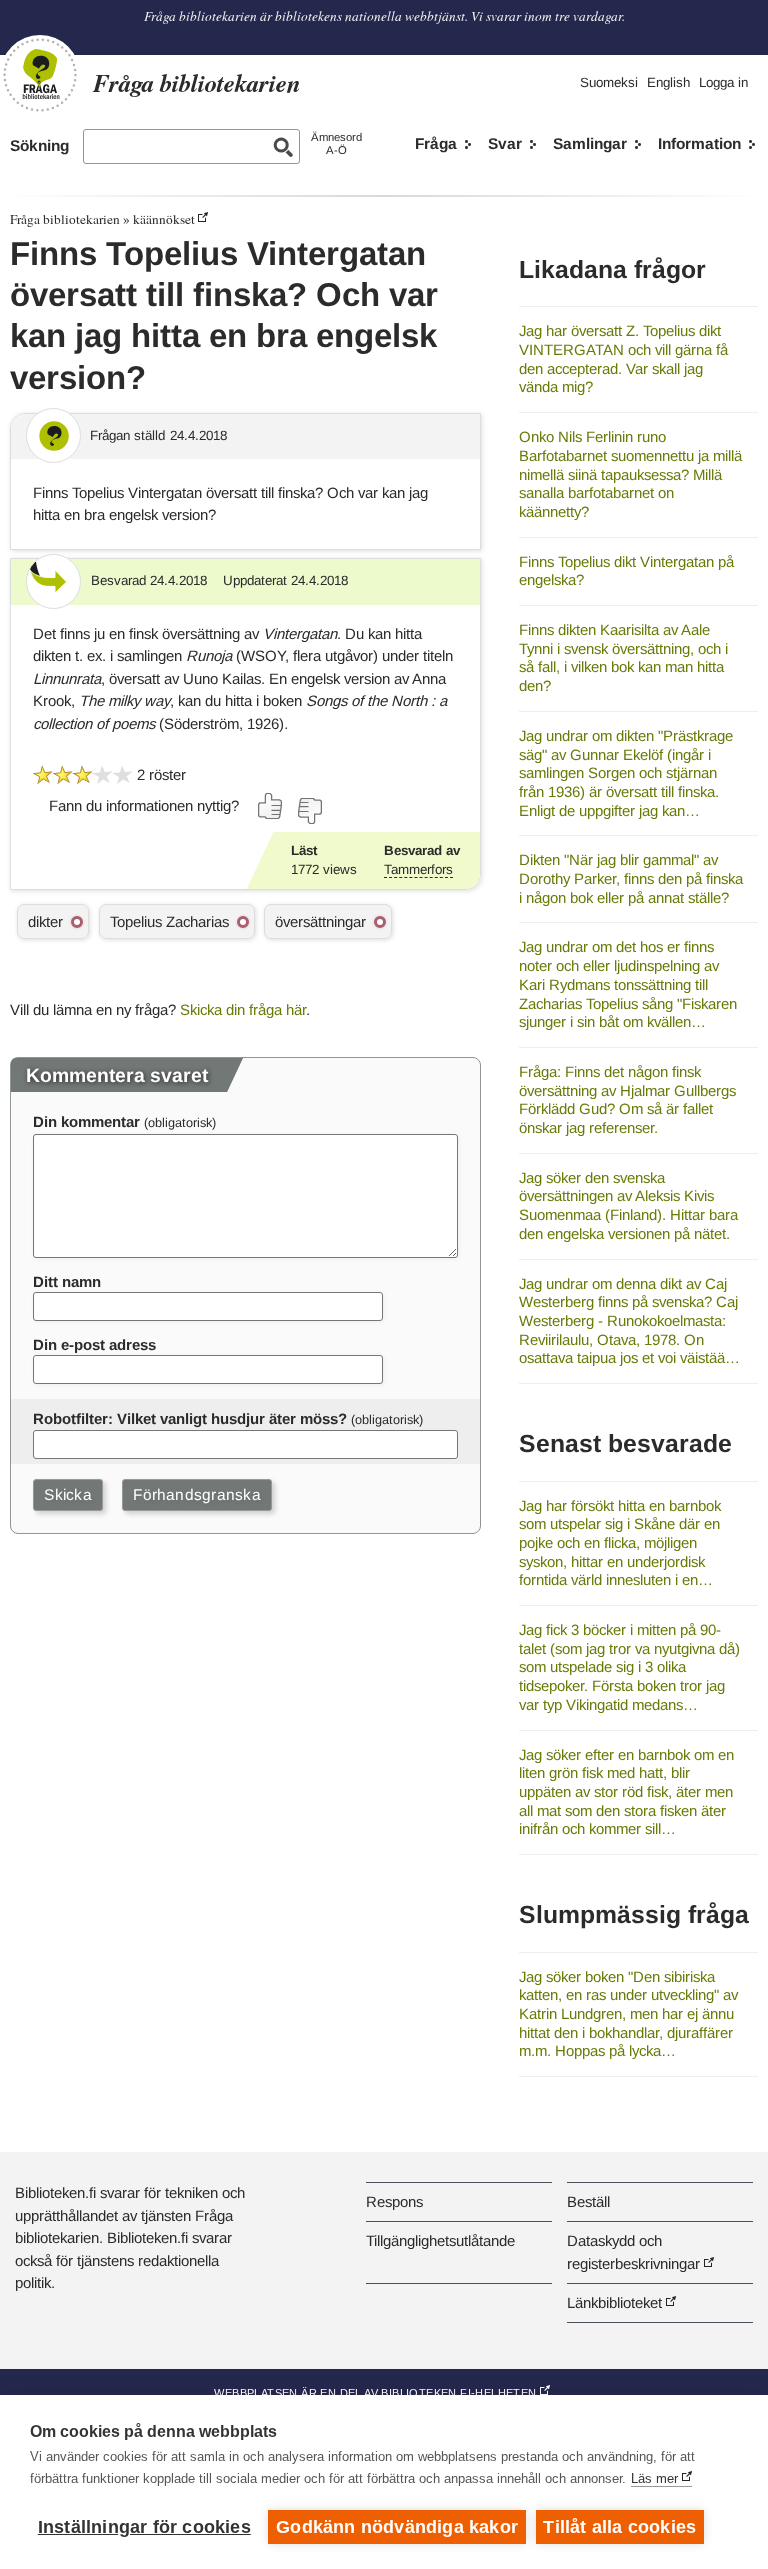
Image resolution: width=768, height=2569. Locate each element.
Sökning (39, 145)
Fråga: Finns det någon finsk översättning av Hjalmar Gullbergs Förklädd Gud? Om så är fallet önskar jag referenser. (627, 1099)
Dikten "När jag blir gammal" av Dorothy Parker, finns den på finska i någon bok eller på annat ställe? (631, 878)
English (668, 82)
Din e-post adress (94, 1344)
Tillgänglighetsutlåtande (440, 2240)
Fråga (436, 143)
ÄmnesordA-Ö (336, 143)
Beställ (588, 2201)
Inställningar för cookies (144, 2527)
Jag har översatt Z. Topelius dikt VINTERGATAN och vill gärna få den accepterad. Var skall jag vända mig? (623, 358)
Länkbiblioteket (614, 2302)
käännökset (164, 219)
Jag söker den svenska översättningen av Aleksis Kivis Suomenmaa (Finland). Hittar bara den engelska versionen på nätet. (628, 1205)
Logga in (723, 82)
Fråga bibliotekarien (65, 219)
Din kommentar (86, 1121)
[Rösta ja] (271, 806)
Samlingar (590, 143)
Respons (394, 2201)
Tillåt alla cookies (619, 2527)
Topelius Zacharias (169, 921)
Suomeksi (609, 82)
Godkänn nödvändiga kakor (397, 2527)
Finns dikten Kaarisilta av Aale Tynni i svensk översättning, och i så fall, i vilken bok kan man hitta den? (623, 657)
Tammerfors (418, 869)
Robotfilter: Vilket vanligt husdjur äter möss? (190, 1418)
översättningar (320, 921)
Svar (505, 143)
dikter (45, 921)
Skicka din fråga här (243, 1009)
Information (699, 143)
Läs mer (654, 2478)
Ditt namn (67, 1281)
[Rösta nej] (309, 811)
